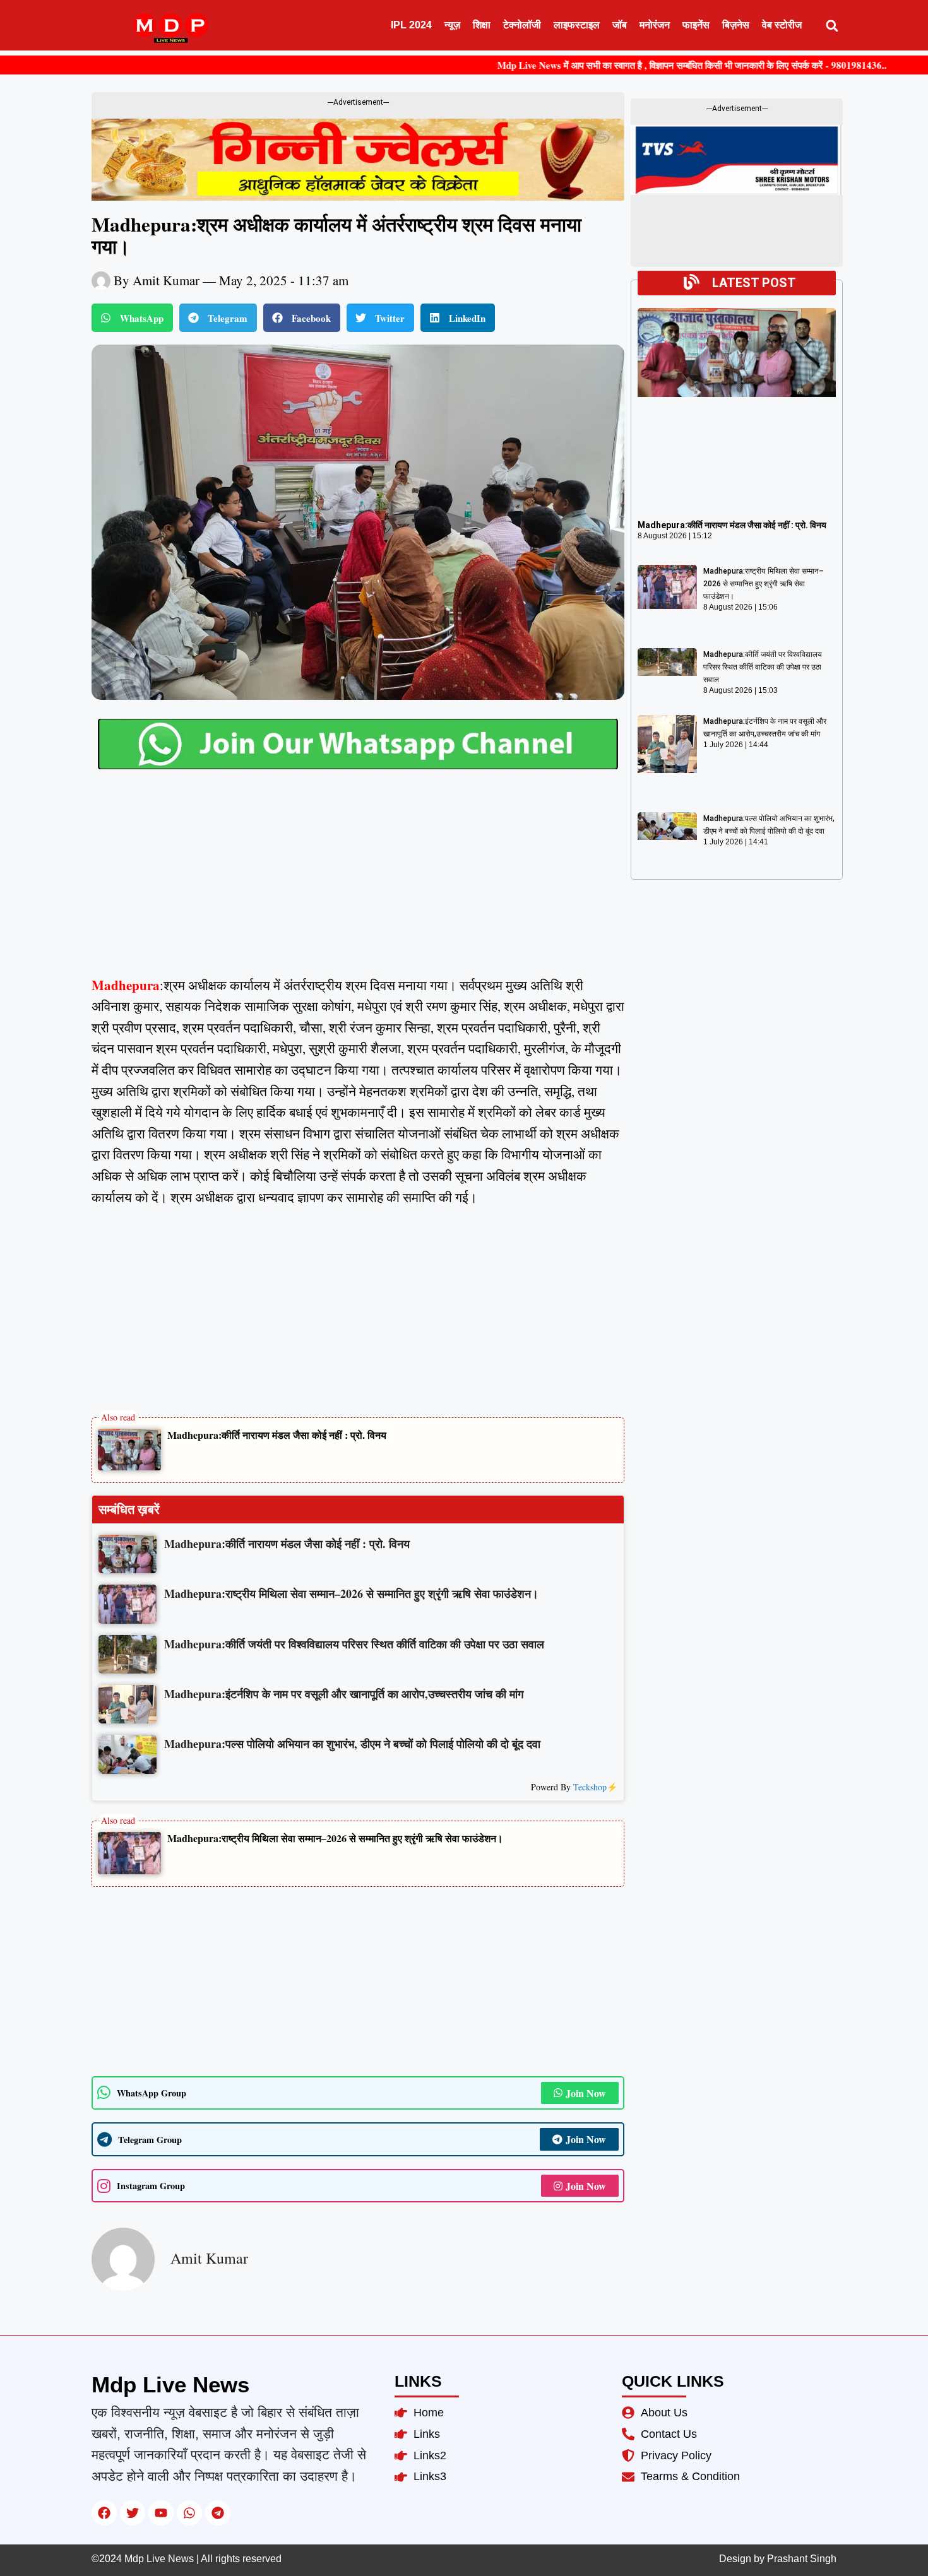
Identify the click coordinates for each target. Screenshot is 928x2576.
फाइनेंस (696, 25)
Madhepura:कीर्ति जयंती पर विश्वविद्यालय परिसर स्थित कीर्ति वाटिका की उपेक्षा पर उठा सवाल (763, 667)
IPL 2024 (411, 25)
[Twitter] (133, 2513)
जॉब (620, 25)
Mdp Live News (170, 2384)
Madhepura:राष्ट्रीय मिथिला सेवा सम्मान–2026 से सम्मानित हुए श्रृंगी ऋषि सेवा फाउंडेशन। (335, 1838)
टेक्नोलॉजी (522, 25)
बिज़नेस (736, 25)
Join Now (586, 2093)
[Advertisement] (358, 882)
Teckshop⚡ (595, 1787)
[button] (832, 26)
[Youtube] (161, 2513)
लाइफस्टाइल (577, 25)
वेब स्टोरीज (782, 25)
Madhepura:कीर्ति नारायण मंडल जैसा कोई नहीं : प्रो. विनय (277, 1435)
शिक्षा (482, 25)
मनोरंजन (655, 25)
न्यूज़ (452, 25)
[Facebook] (104, 2513)
